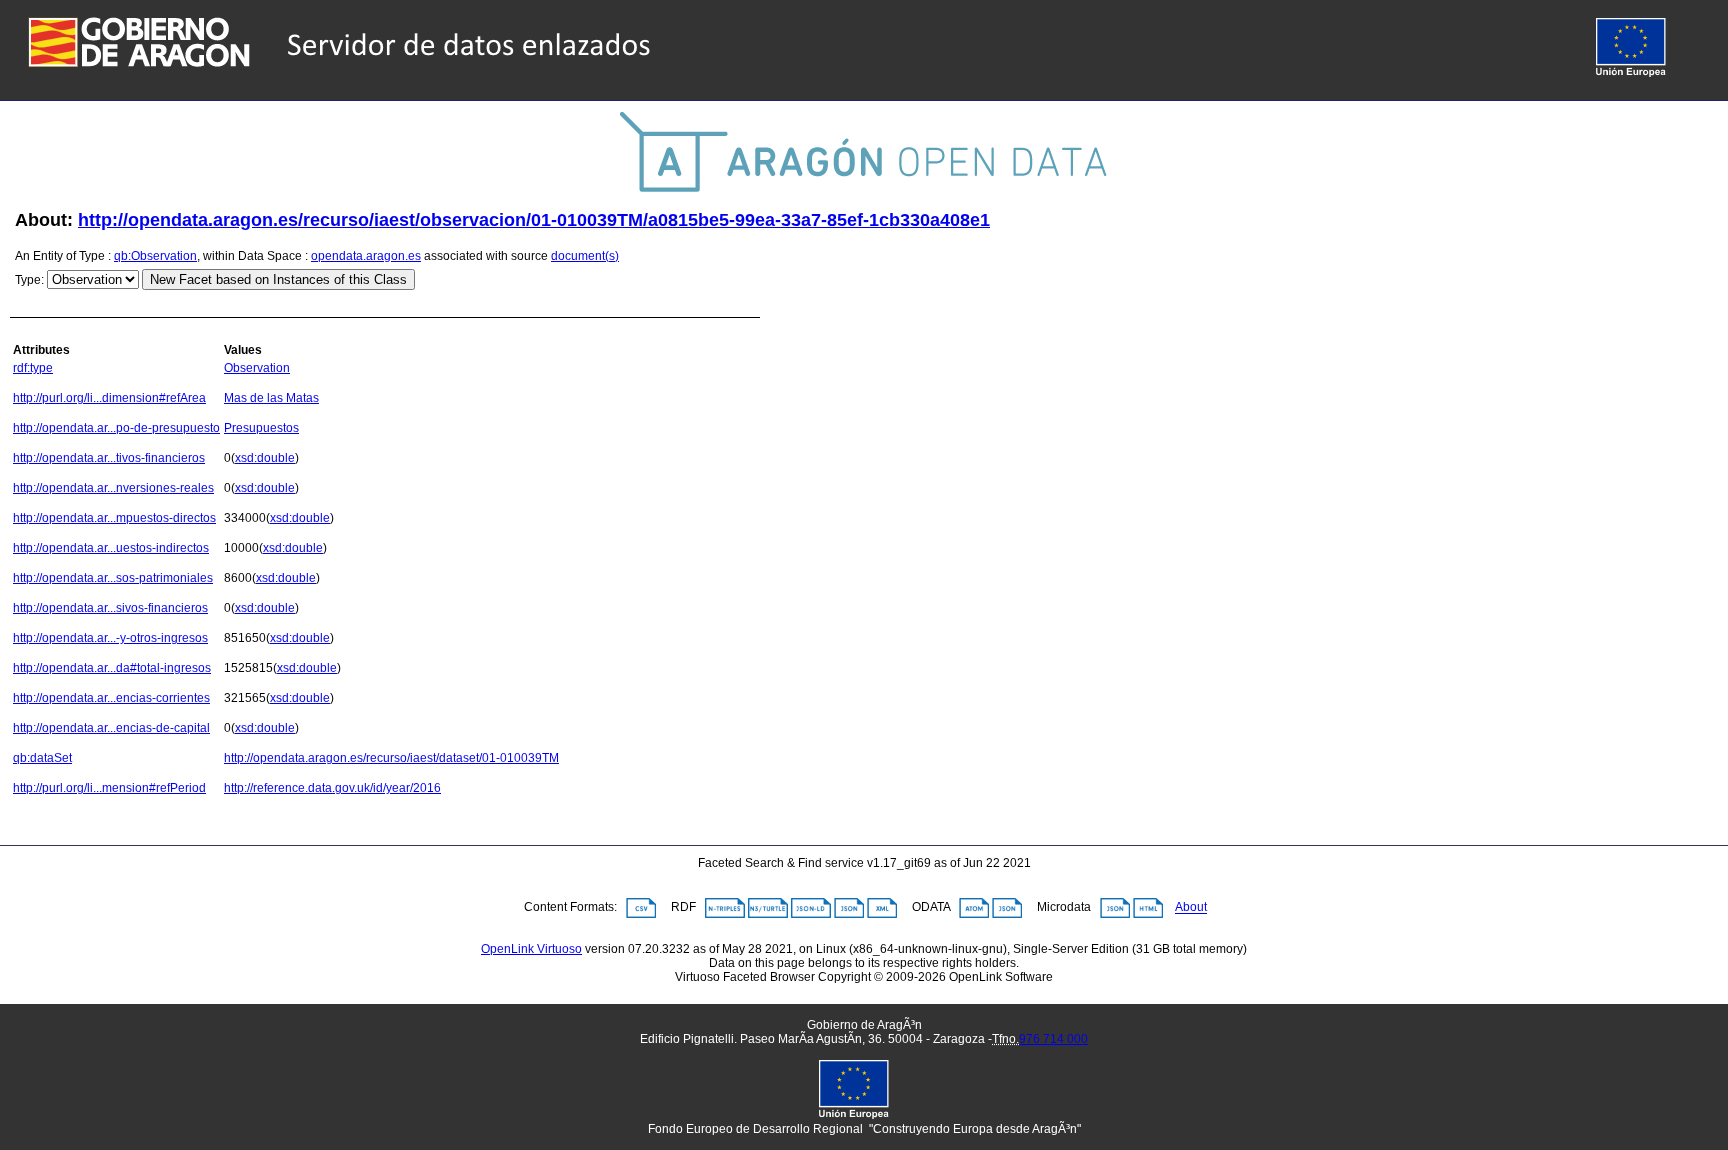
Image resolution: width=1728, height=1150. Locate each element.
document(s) (585, 256)
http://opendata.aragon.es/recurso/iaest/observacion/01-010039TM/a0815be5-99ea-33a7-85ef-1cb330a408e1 (534, 220)
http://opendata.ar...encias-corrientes (111, 698)
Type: (29, 280)
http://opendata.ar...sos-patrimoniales (113, 578)
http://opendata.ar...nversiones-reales (113, 488)
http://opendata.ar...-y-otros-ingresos (110, 638)
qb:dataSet (42, 758)
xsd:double (265, 458)
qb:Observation (155, 256)
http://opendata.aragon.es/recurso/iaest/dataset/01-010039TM (391, 758)
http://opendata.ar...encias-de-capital (111, 728)
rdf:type (33, 368)
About (1191, 908)
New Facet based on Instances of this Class (278, 279)
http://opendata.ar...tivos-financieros (109, 458)
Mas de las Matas (271, 398)
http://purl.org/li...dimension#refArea (109, 398)
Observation (257, 368)
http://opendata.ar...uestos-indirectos (111, 548)
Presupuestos (261, 428)
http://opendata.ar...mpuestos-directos (114, 518)
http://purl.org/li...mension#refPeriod (109, 788)
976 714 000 (1053, 1039)
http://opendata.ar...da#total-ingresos (112, 668)
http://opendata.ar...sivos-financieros (110, 608)
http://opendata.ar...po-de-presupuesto (116, 428)
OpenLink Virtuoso (531, 949)
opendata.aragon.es (366, 256)
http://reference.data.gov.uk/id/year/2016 (332, 788)
